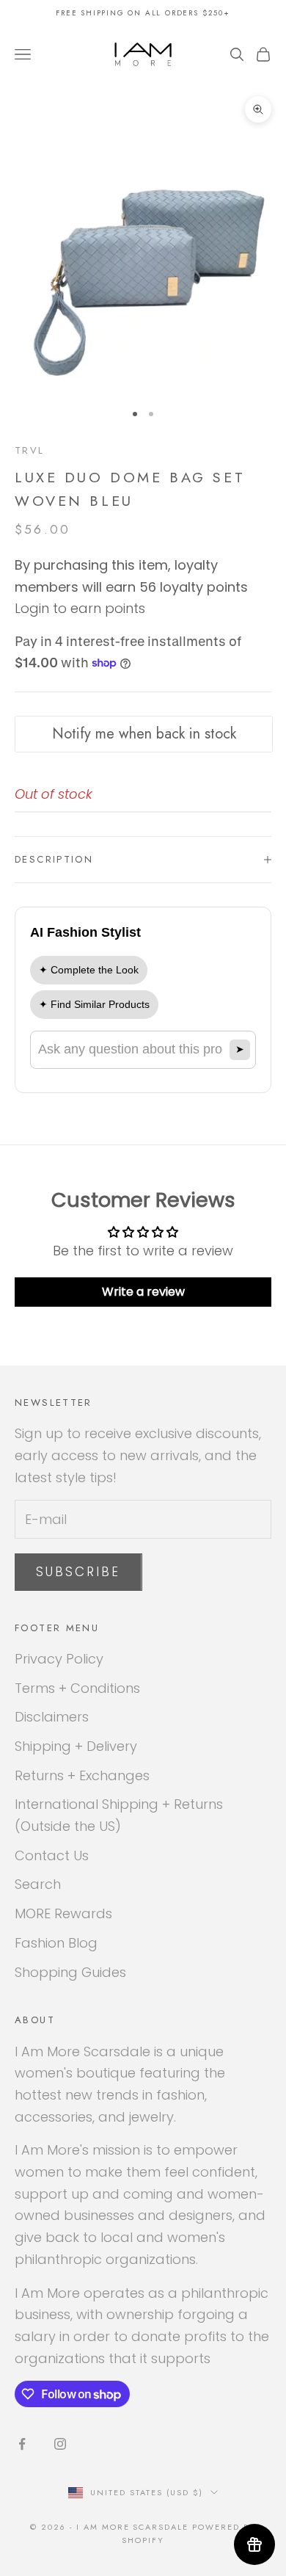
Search (38, 1884)
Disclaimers (52, 1717)
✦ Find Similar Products (94, 1004)
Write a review (143, 1292)
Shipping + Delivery (76, 1746)
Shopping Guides (70, 1972)
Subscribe (78, 1572)
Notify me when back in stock (144, 734)
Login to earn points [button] (80, 608)
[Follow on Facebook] (22, 2444)
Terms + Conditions (77, 1688)
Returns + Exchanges (82, 1775)
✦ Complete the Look (89, 970)
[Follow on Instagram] (60, 2444)
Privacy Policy (59, 1659)
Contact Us (52, 1855)
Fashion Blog (56, 1943)
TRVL (30, 450)
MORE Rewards (63, 1913)
